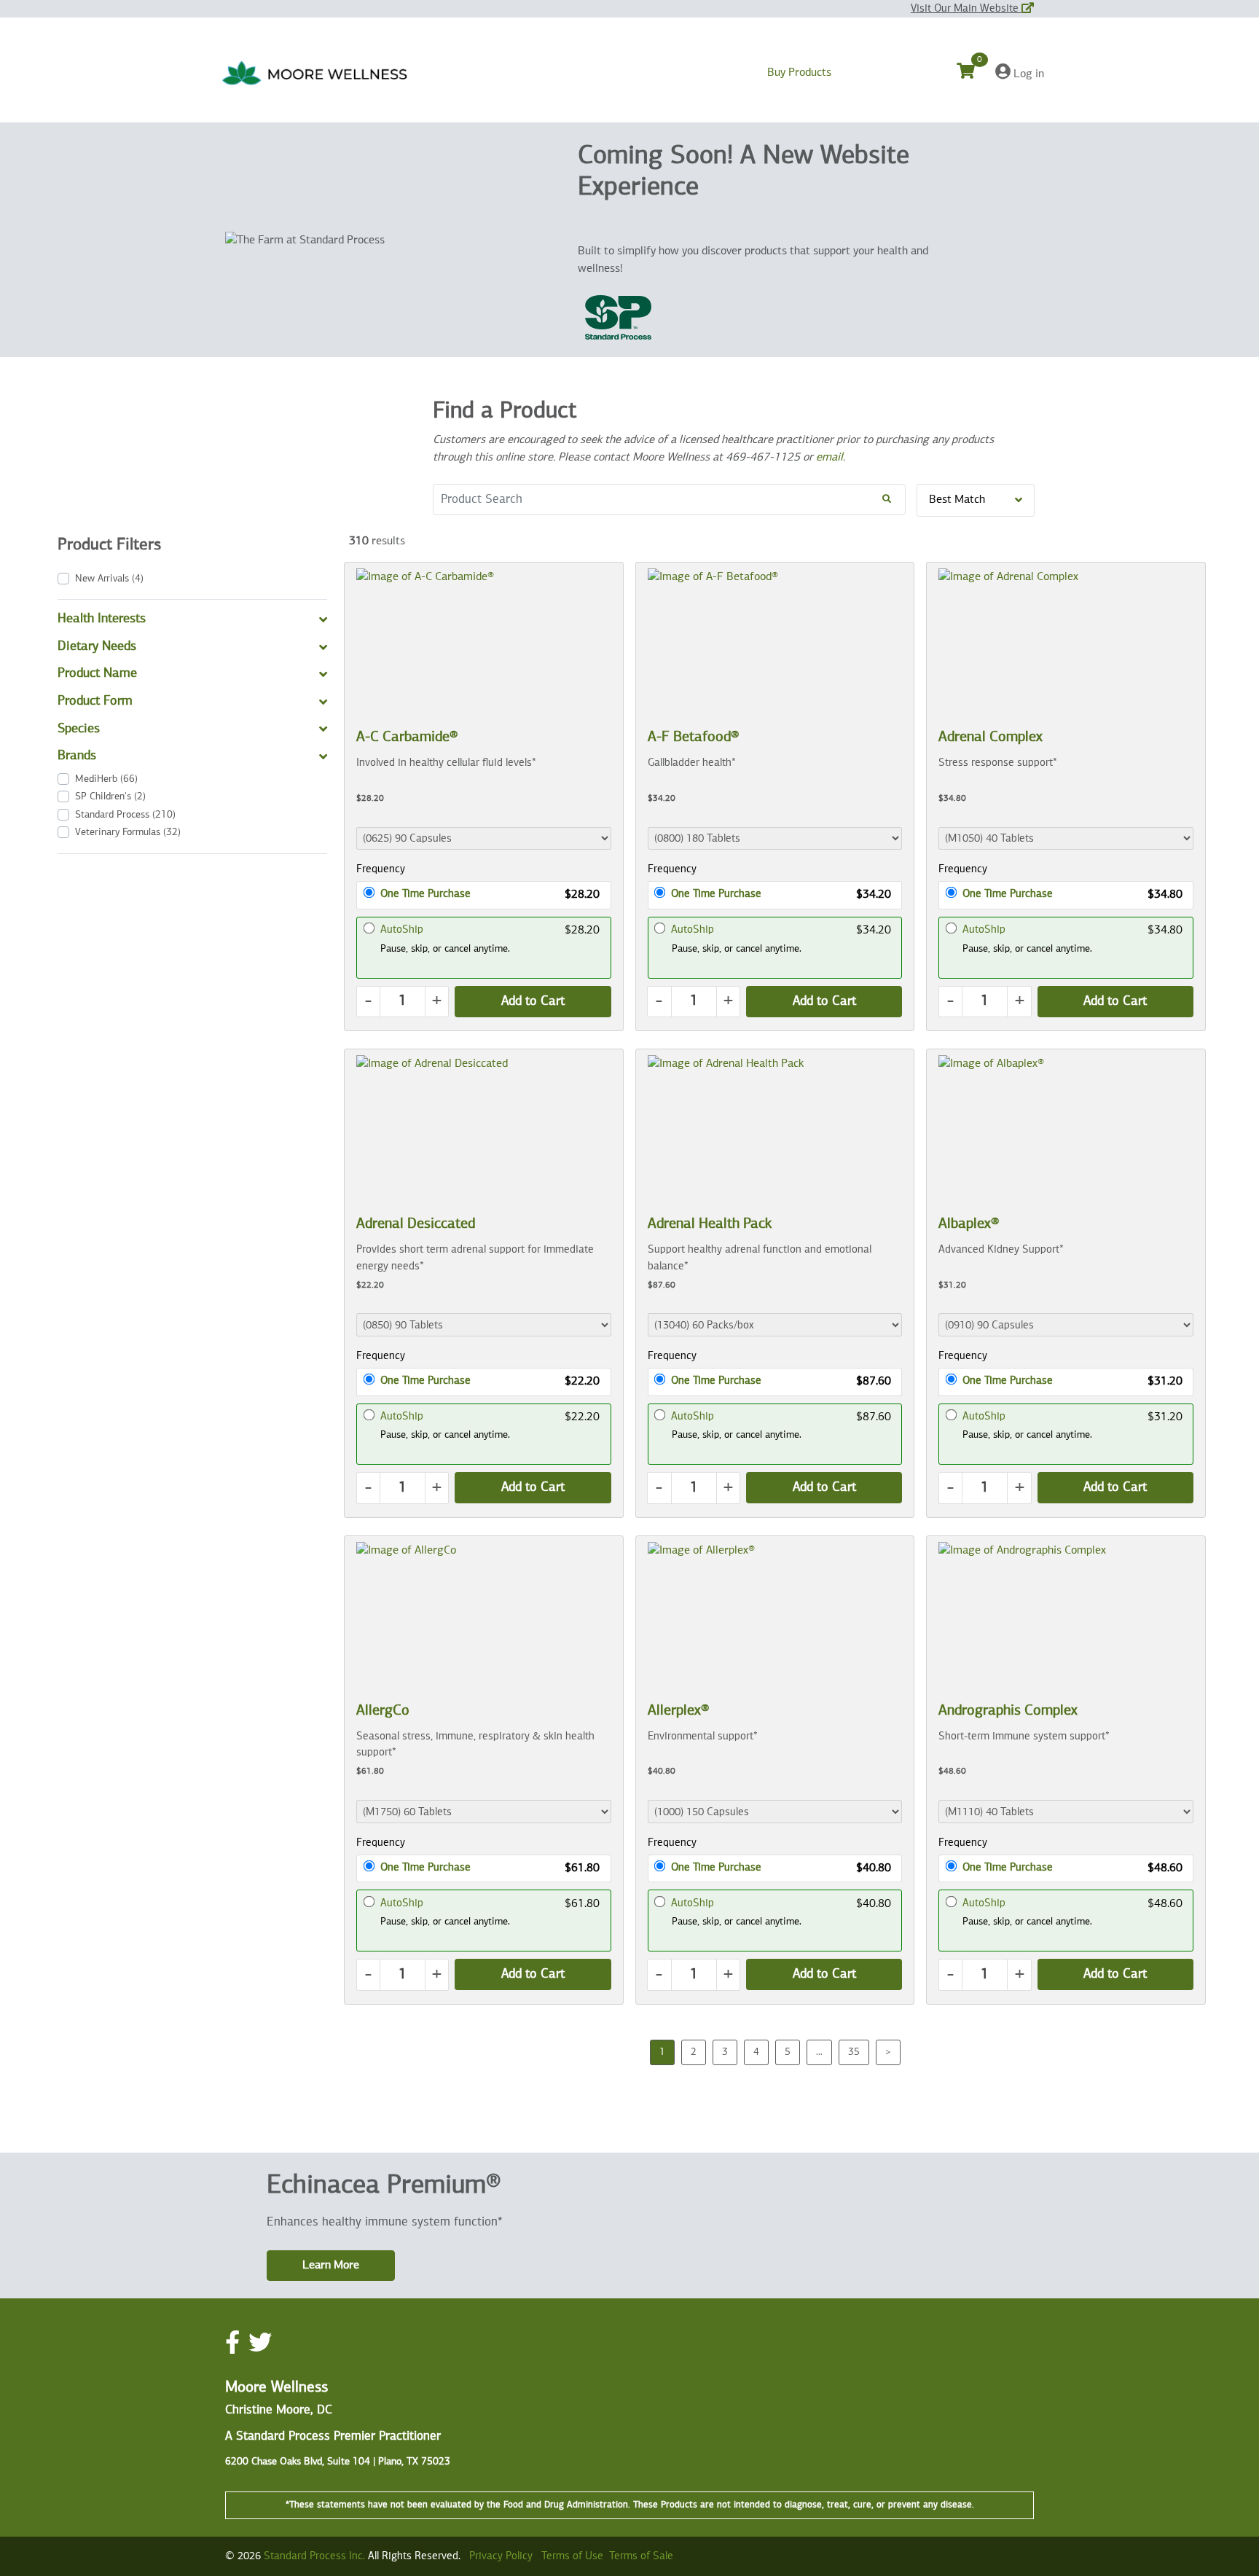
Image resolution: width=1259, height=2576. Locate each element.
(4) (109, 579)
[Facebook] (232, 2344)
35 (854, 2052)
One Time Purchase (425, 894)
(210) (125, 815)
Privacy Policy (501, 2556)
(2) (110, 796)
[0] (974, 74)
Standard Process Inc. (314, 2556)
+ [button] (437, 1001)
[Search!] (887, 500)
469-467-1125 (763, 458)
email (829, 458)
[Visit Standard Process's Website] (618, 318)
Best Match (957, 500)
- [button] (368, 1001)
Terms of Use (572, 2556)
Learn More (331, 2266)
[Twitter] (260, 2344)
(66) (106, 779)
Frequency (381, 869)
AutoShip (402, 929)
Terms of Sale (641, 2556)
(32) (128, 832)
